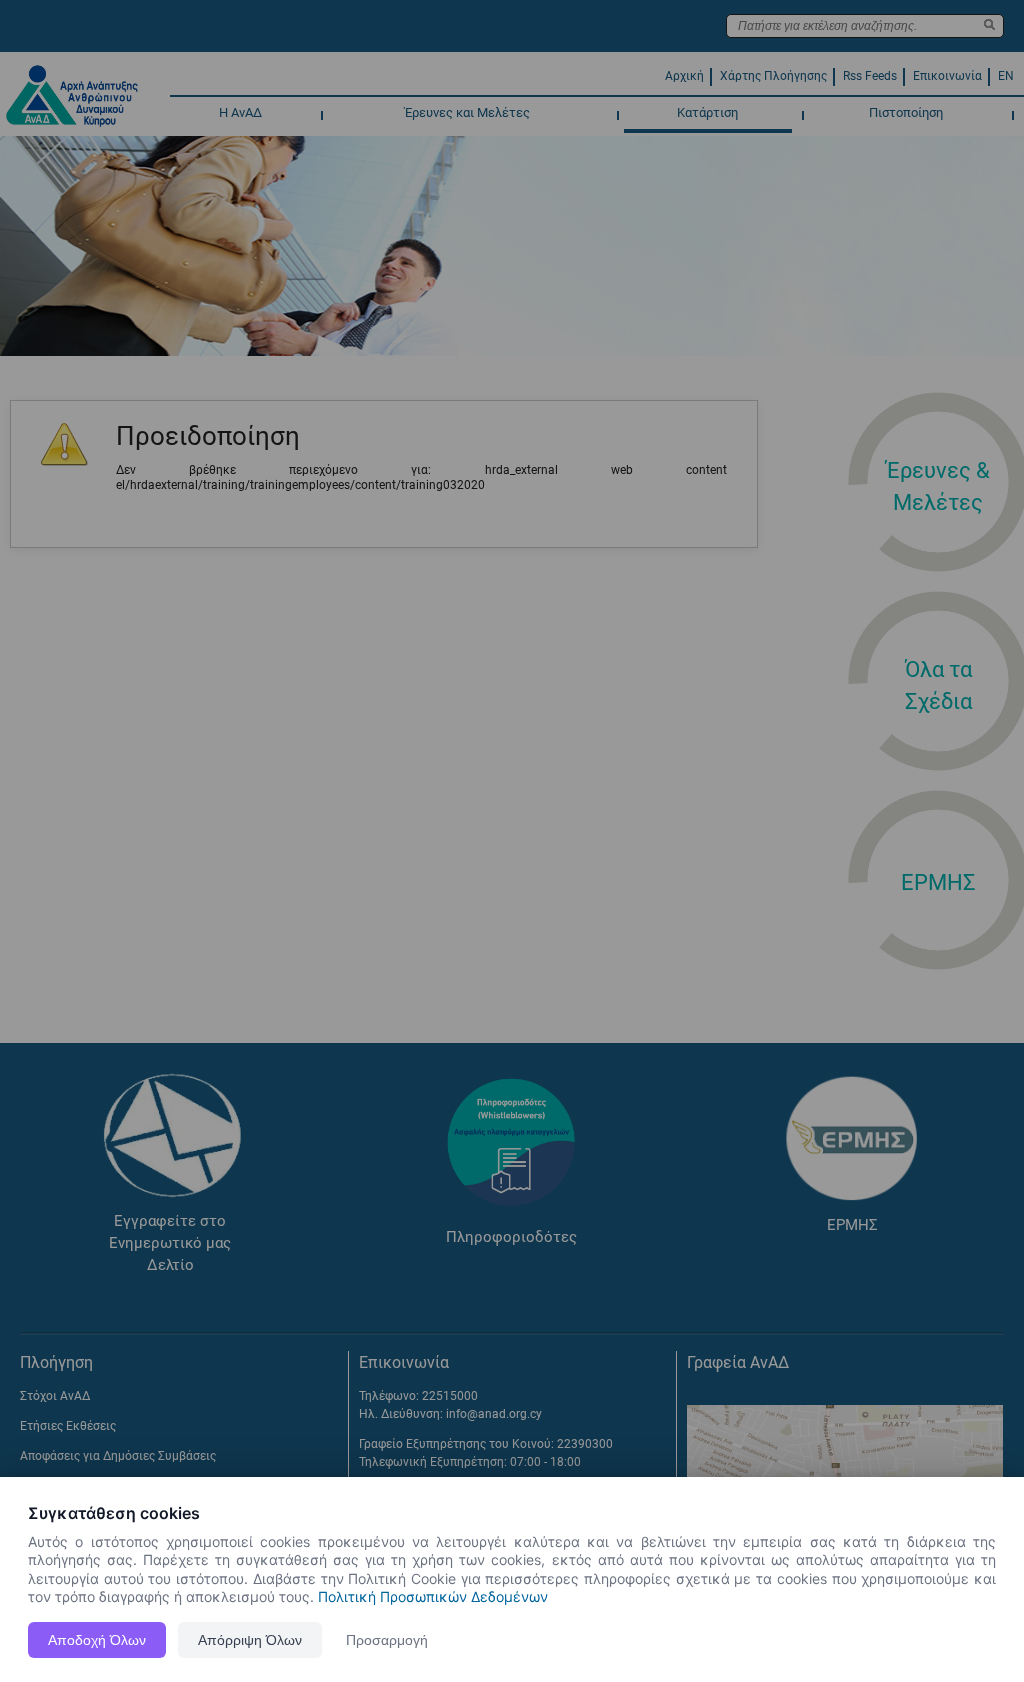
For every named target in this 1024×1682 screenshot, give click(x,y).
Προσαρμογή (387, 1640)
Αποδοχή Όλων (97, 1640)
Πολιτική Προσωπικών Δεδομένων (433, 1596)
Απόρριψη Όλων (250, 1640)
